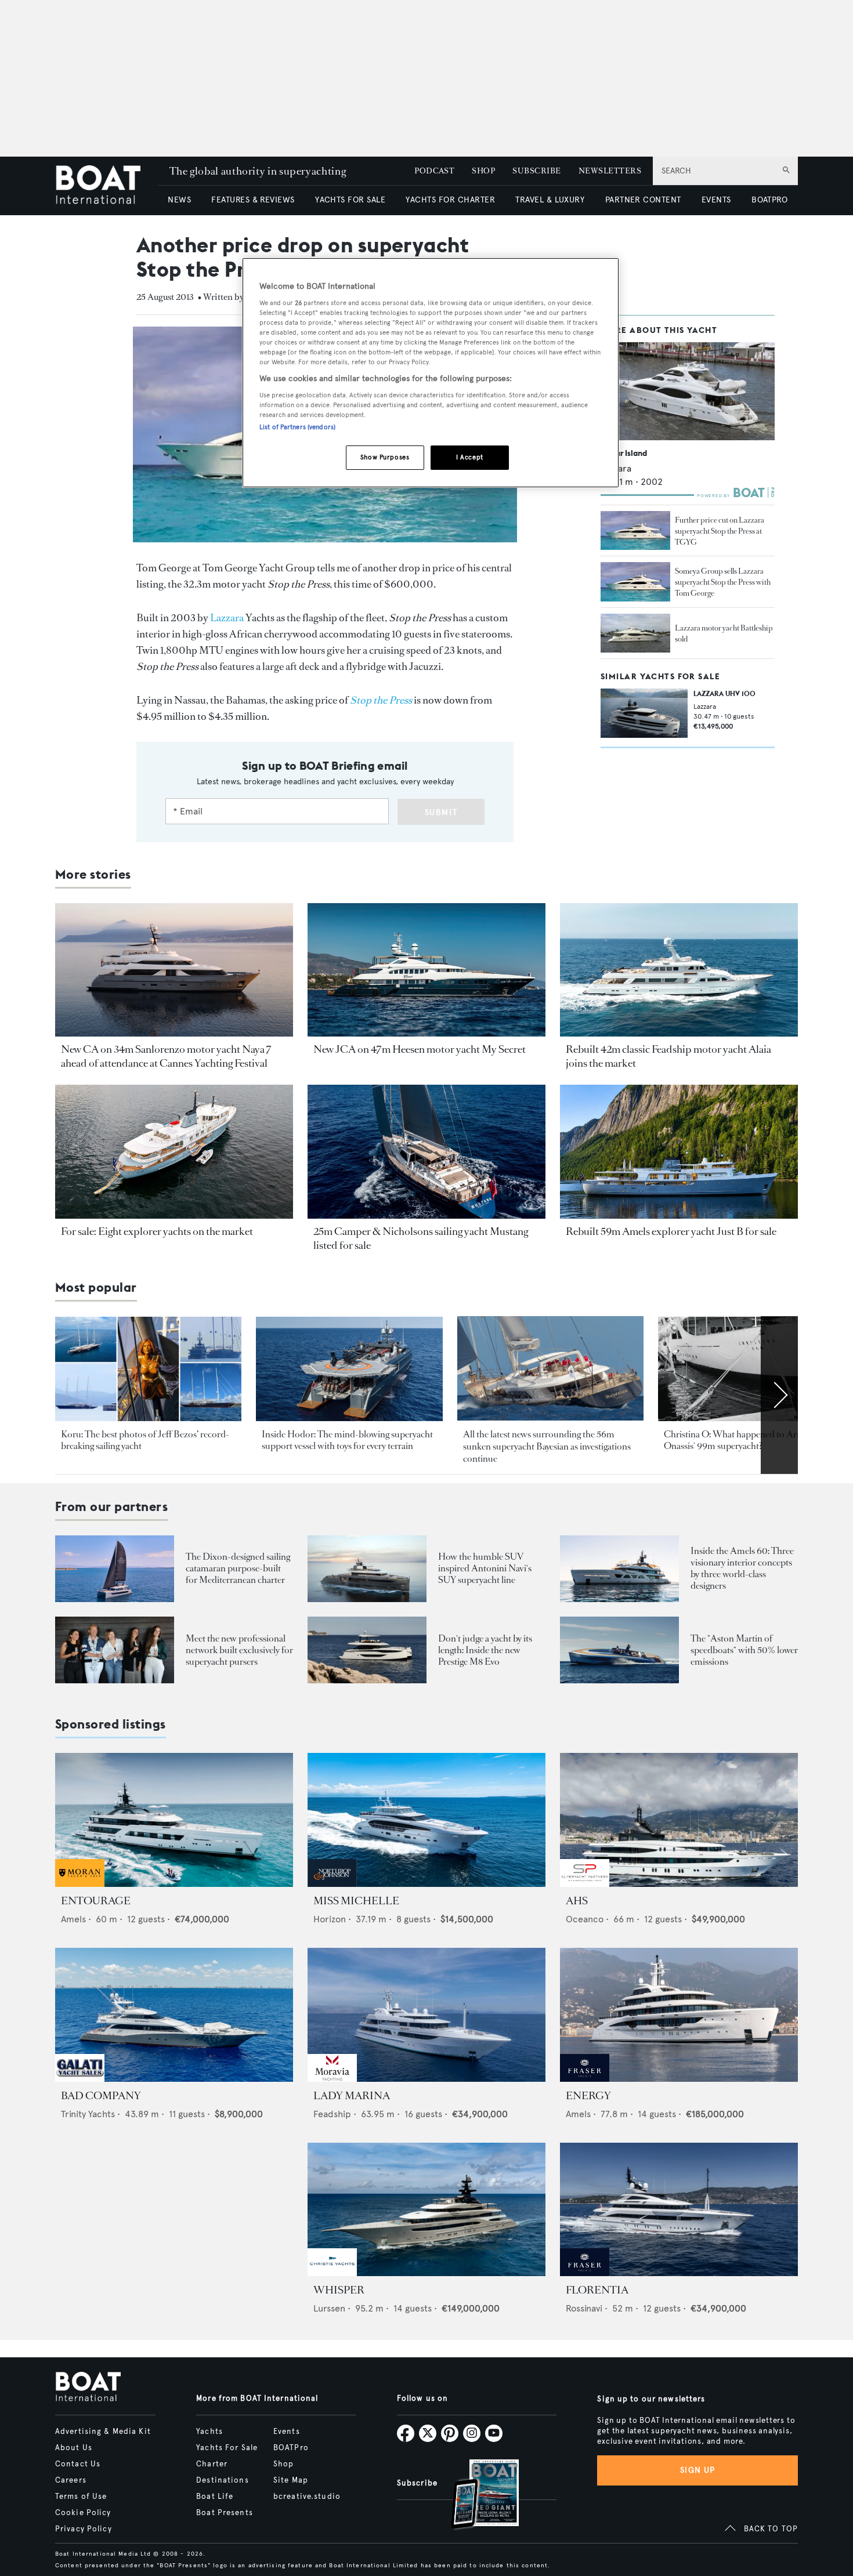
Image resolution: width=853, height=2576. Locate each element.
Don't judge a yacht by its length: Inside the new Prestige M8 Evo (485, 1650)
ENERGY (588, 2096)
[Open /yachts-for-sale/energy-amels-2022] (679, 2015)
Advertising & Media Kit (103, 2432)
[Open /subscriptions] (475, 2496)
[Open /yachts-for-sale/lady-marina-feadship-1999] (426, 2015)
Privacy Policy (84, 2529)
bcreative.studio (307, 2497)
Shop (283, 2464)
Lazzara (227, 618)
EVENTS (716, 200)
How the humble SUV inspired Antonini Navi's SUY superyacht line (485, 1568)
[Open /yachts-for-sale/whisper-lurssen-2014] (426, 2210)
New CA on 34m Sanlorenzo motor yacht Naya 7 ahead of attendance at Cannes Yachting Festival (166, 1056)
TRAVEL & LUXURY (550, 200)
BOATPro (291, 2448)
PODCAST (434, 171)
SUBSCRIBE (536, 171)
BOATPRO (769, 200)
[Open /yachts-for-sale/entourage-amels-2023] (174, 1820)
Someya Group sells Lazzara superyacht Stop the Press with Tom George (723, 583)
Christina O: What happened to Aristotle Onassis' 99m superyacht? (742, 1440)
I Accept (470, 457)
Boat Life (215, 2497)
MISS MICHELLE (356, 1901)
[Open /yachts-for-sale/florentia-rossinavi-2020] (679, 2210)
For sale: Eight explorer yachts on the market (157, 1231)
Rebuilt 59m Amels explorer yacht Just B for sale (671, 1231)
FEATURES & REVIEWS (253, 200)
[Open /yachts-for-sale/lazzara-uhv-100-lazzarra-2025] (644, 713)
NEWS (179, 200)
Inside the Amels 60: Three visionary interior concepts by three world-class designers (742, 1568)
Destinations (222, 2480)
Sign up (697, 2470)
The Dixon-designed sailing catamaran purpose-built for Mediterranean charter (238, 1568)
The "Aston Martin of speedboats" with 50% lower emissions (744, 1650)
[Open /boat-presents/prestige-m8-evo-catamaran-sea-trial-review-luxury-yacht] (367, 1650)
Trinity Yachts (88, 2114)
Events (287, 2432)
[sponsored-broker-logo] (80, 1884)
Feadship (332, 2114)
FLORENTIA (597, 2290)
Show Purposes (385, 457)
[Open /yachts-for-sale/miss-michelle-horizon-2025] (426, 1820)
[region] (431, 373)
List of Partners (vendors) (297, 427)
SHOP (483, 171)
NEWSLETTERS (610, 171)
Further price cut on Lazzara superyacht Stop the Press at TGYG (720, 531)
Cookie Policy (83, 2513)
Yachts (209, 2432)
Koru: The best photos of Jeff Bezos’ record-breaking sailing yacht (145, 1440)
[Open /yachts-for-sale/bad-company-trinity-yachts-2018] (174, 2015)
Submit (441, 812)
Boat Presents (225, 2513)
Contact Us (78, 2464)
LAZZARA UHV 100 (724, 693)
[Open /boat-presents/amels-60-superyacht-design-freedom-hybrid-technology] (619, 1569)
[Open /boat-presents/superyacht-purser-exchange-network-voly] (115, 1650)
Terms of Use (81, 2497)
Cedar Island (624, 453)
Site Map (291, 2480)
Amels (73, 1919)
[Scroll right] (779, 1395)
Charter (212, 2464)
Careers (71, 2480)
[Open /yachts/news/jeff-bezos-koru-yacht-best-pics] (148, 1369)
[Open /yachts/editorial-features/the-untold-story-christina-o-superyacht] (751, 1369)
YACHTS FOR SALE (350, 200)
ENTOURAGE (96, 1901)
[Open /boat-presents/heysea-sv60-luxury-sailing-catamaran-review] (115, 1569)
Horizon (330, 1919)
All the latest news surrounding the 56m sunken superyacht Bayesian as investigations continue (547, 1447)
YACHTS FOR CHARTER (450, 200)
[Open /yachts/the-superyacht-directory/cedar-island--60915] (688, 391)
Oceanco (585, 1919)
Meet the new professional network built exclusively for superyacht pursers (239, 1650)
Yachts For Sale (227, 2448)
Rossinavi (584, 2308)
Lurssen (329, 2308)
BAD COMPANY (101, 2096)
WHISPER (339, 2290)
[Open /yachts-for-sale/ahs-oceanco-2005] (679, 1820)
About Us (74, 2448)
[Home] (106, 186)
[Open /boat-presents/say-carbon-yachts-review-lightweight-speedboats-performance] (619, 1650)
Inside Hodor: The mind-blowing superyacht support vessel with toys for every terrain (347, 1440)
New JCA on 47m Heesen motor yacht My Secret (420, 1049)
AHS (577, 1901)
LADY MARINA (352, 2096)
